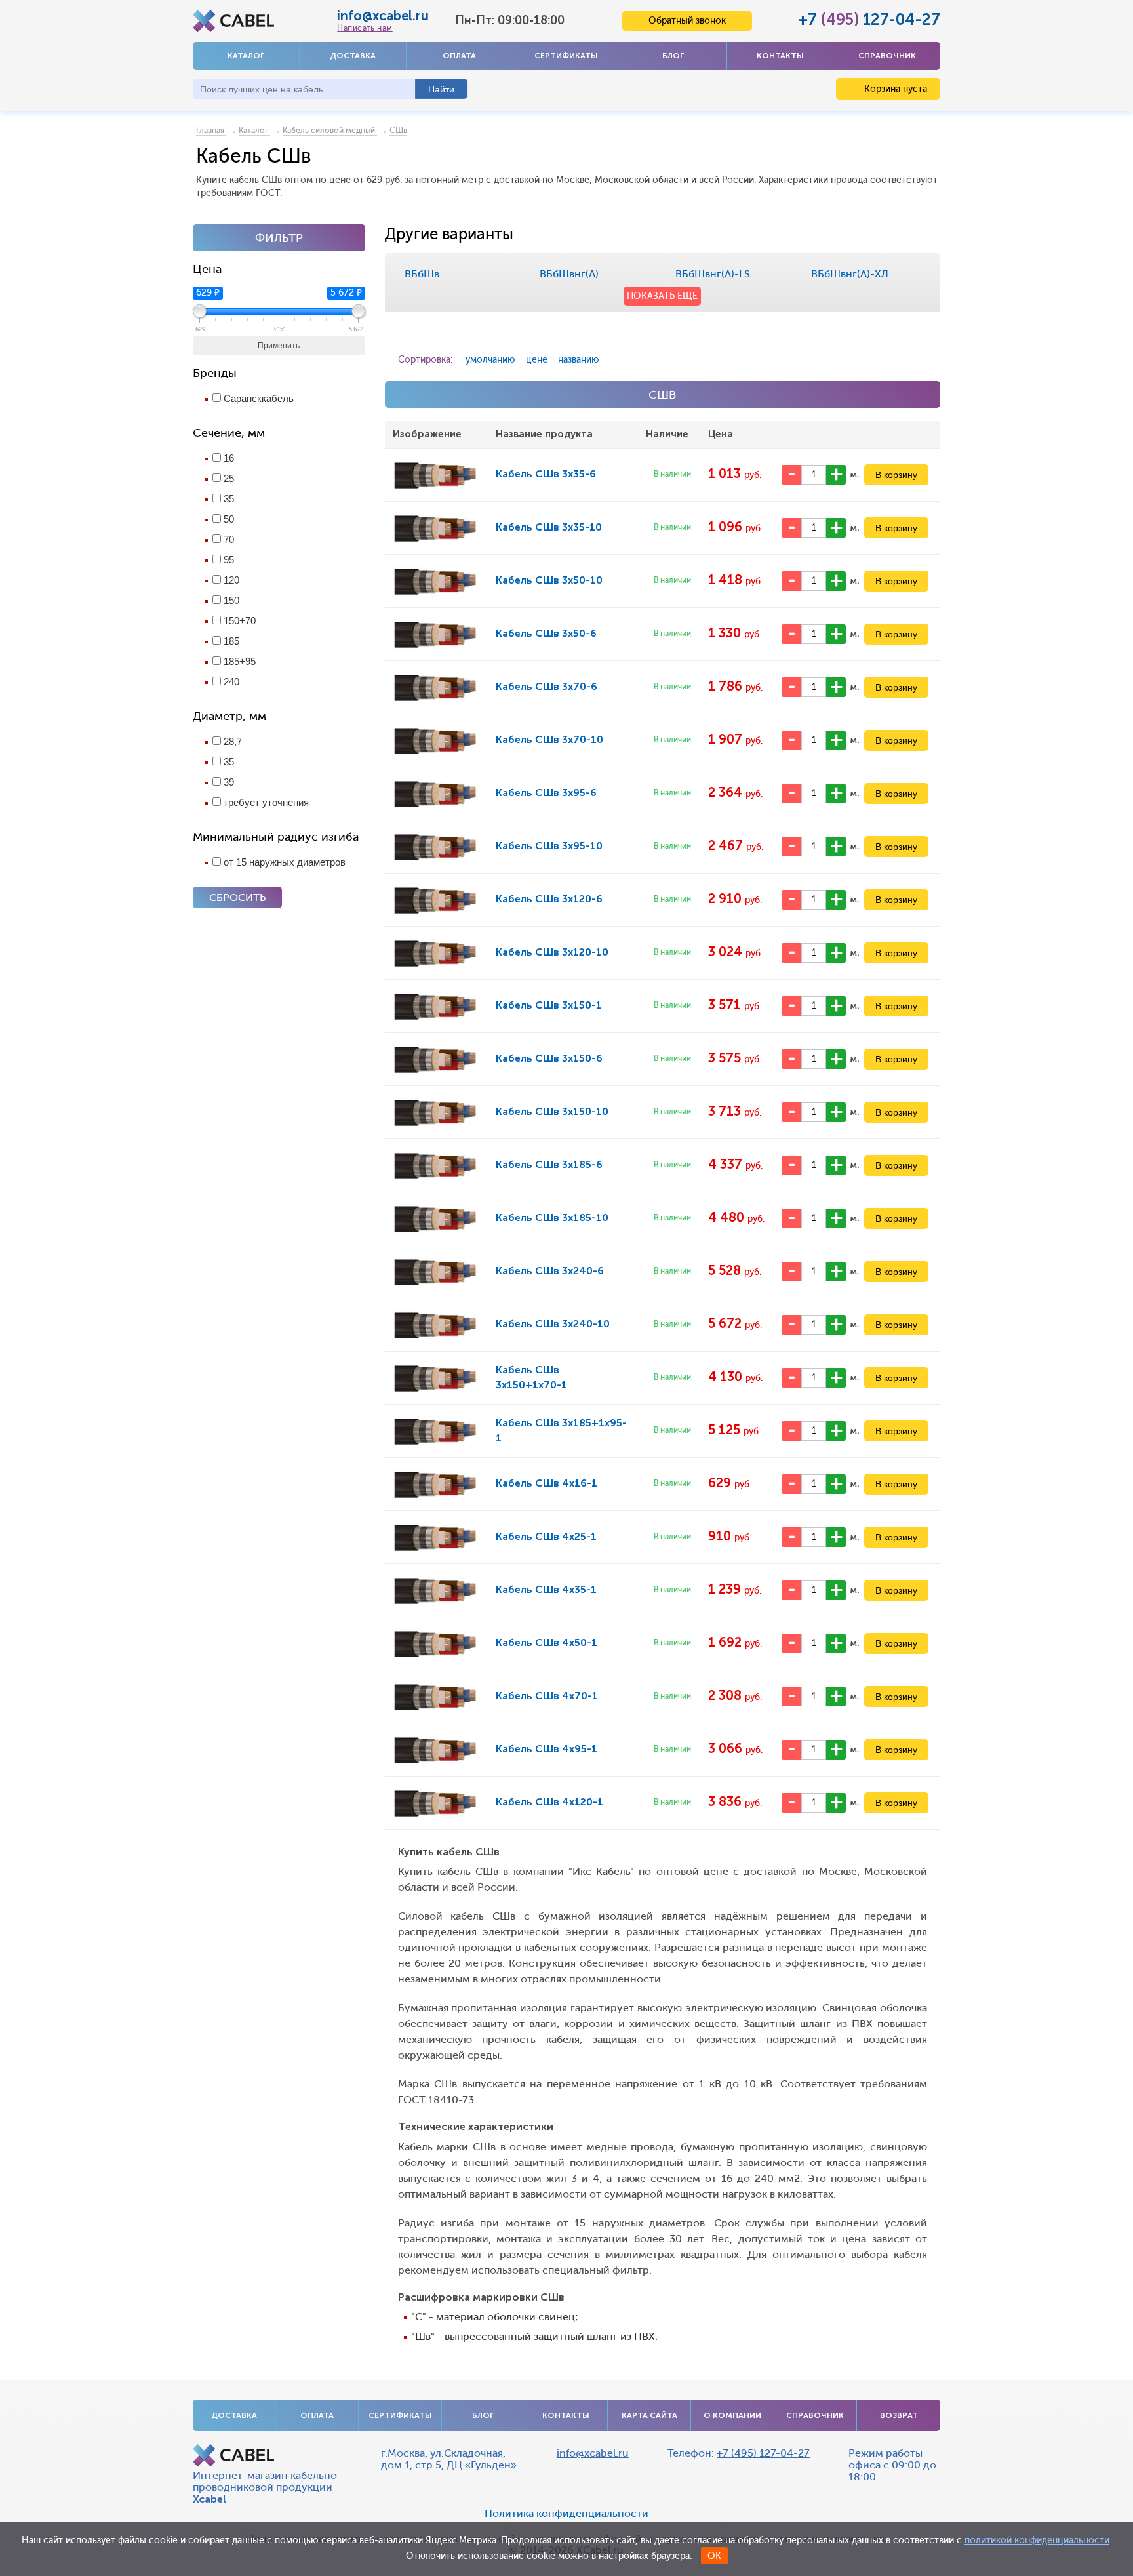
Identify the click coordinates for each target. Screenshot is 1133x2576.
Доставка (353, 56)
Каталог (246, 56)
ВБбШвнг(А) (569, 274)
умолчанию (490, 360)
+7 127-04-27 (869, 19)
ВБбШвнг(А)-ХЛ (850, 274)
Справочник (887, 56)
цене (537, 360)
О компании (732, 2415)
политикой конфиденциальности (1037, 2540)
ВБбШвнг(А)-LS (713, 274)
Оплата (459, 56)
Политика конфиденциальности (566, 2514)
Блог (673, 56)
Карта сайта (649, 2415)
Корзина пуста (894, 89)
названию (579, 360)
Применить (279, 346)
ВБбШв (422, 274)
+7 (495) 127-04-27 (763, 2453)
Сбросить (237, 897)
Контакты (780, 56)
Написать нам (365, 28)
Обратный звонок (687, 21)
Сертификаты (566, 56)
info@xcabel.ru (383, 16)
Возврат (899, 2415)
